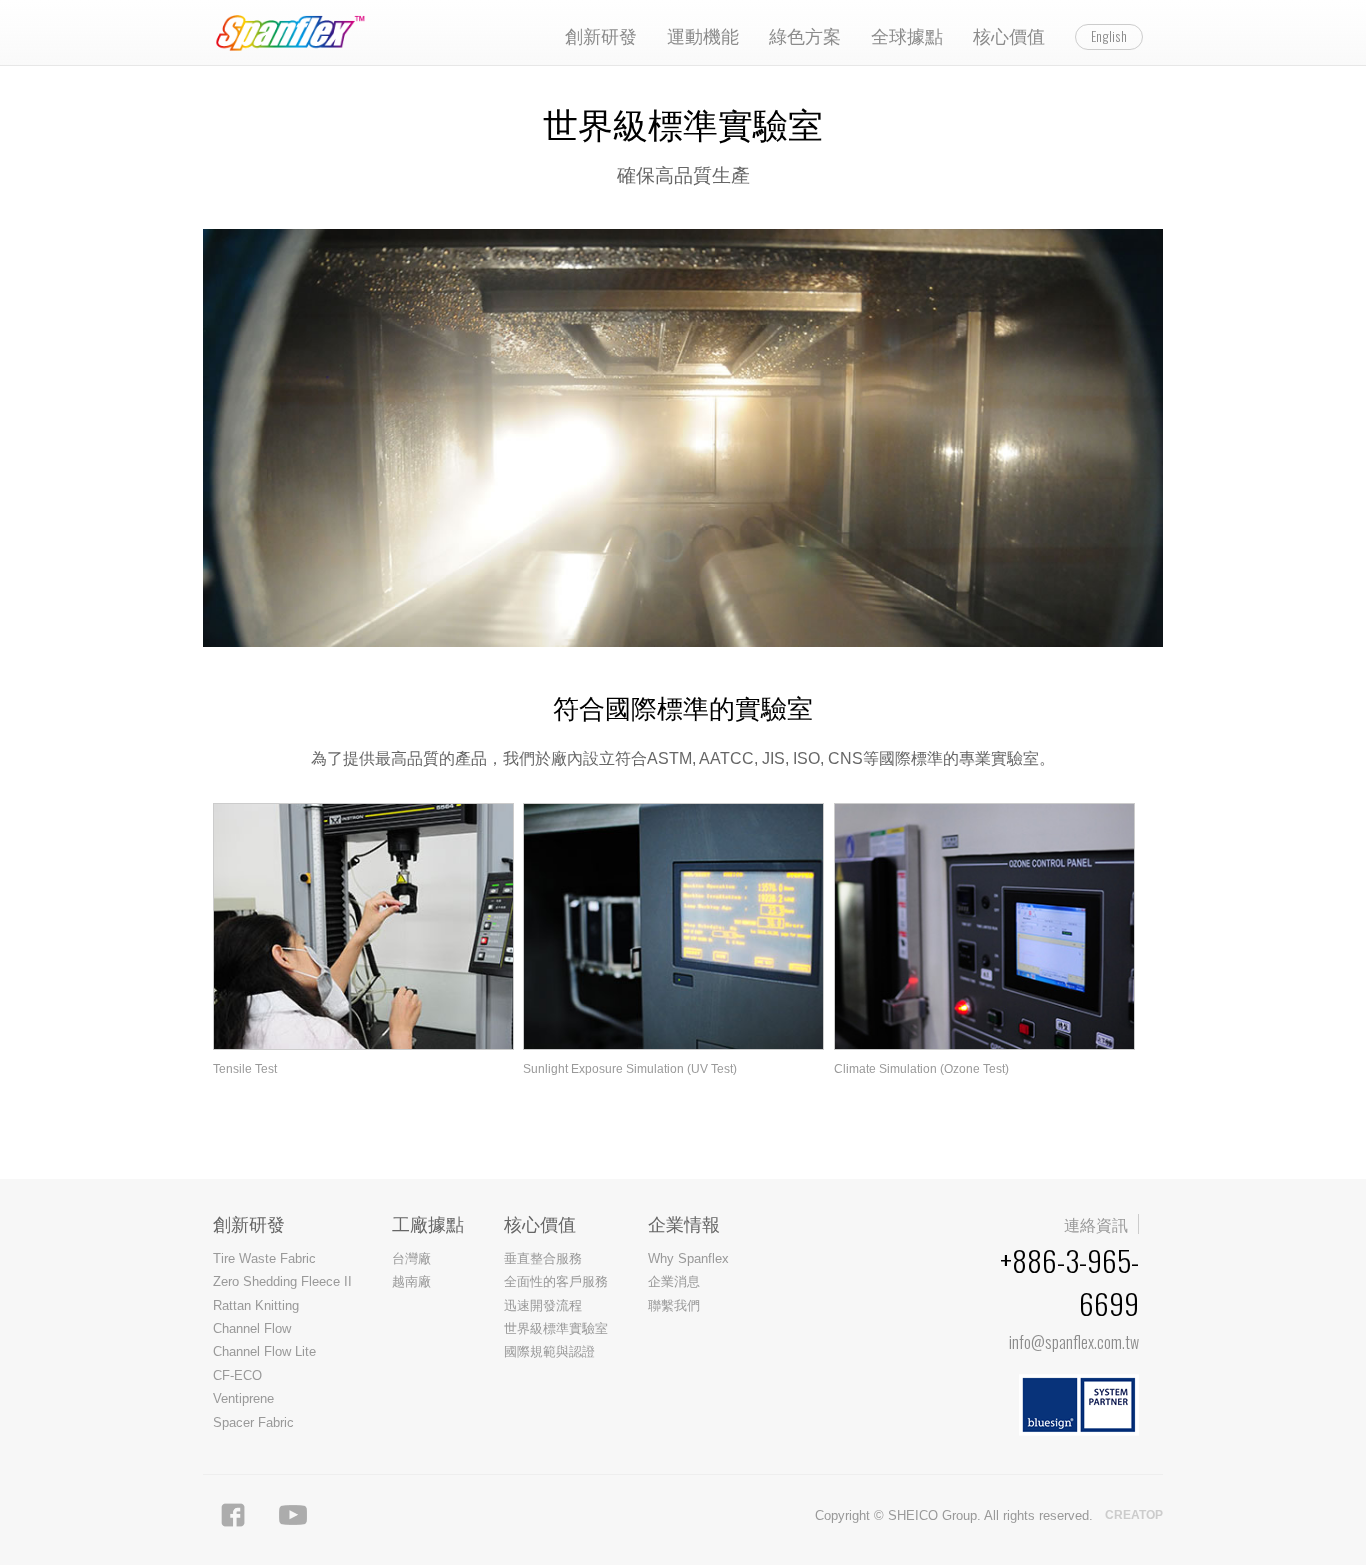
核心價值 (1009, 35)
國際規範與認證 (549, 1351)
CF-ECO (237, 1375)
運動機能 (703, 35)
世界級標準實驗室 (556, 1328)
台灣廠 (411, 1258)
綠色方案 (805, 35)
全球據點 (907, 35)
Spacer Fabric (253, 1422)
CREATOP (1134, 1515)
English (1109, 36)
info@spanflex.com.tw (1074, 1342)
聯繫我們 (674, 1305)
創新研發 (601, 35)
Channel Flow (252, 1328)
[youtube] (293, 1515)
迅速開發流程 (543, 1305)
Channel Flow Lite (264, 1351)
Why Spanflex (688, 1258)
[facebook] (233, 1515)
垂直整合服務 (543, 1258)
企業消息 (674, 1281)
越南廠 (411, 1281)
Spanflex (295, 33)
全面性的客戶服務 (556, 1281)
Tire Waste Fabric (264, 1258)
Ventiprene (243, 1398)
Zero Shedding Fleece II (282, 1281)
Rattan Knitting (256, 1305)
